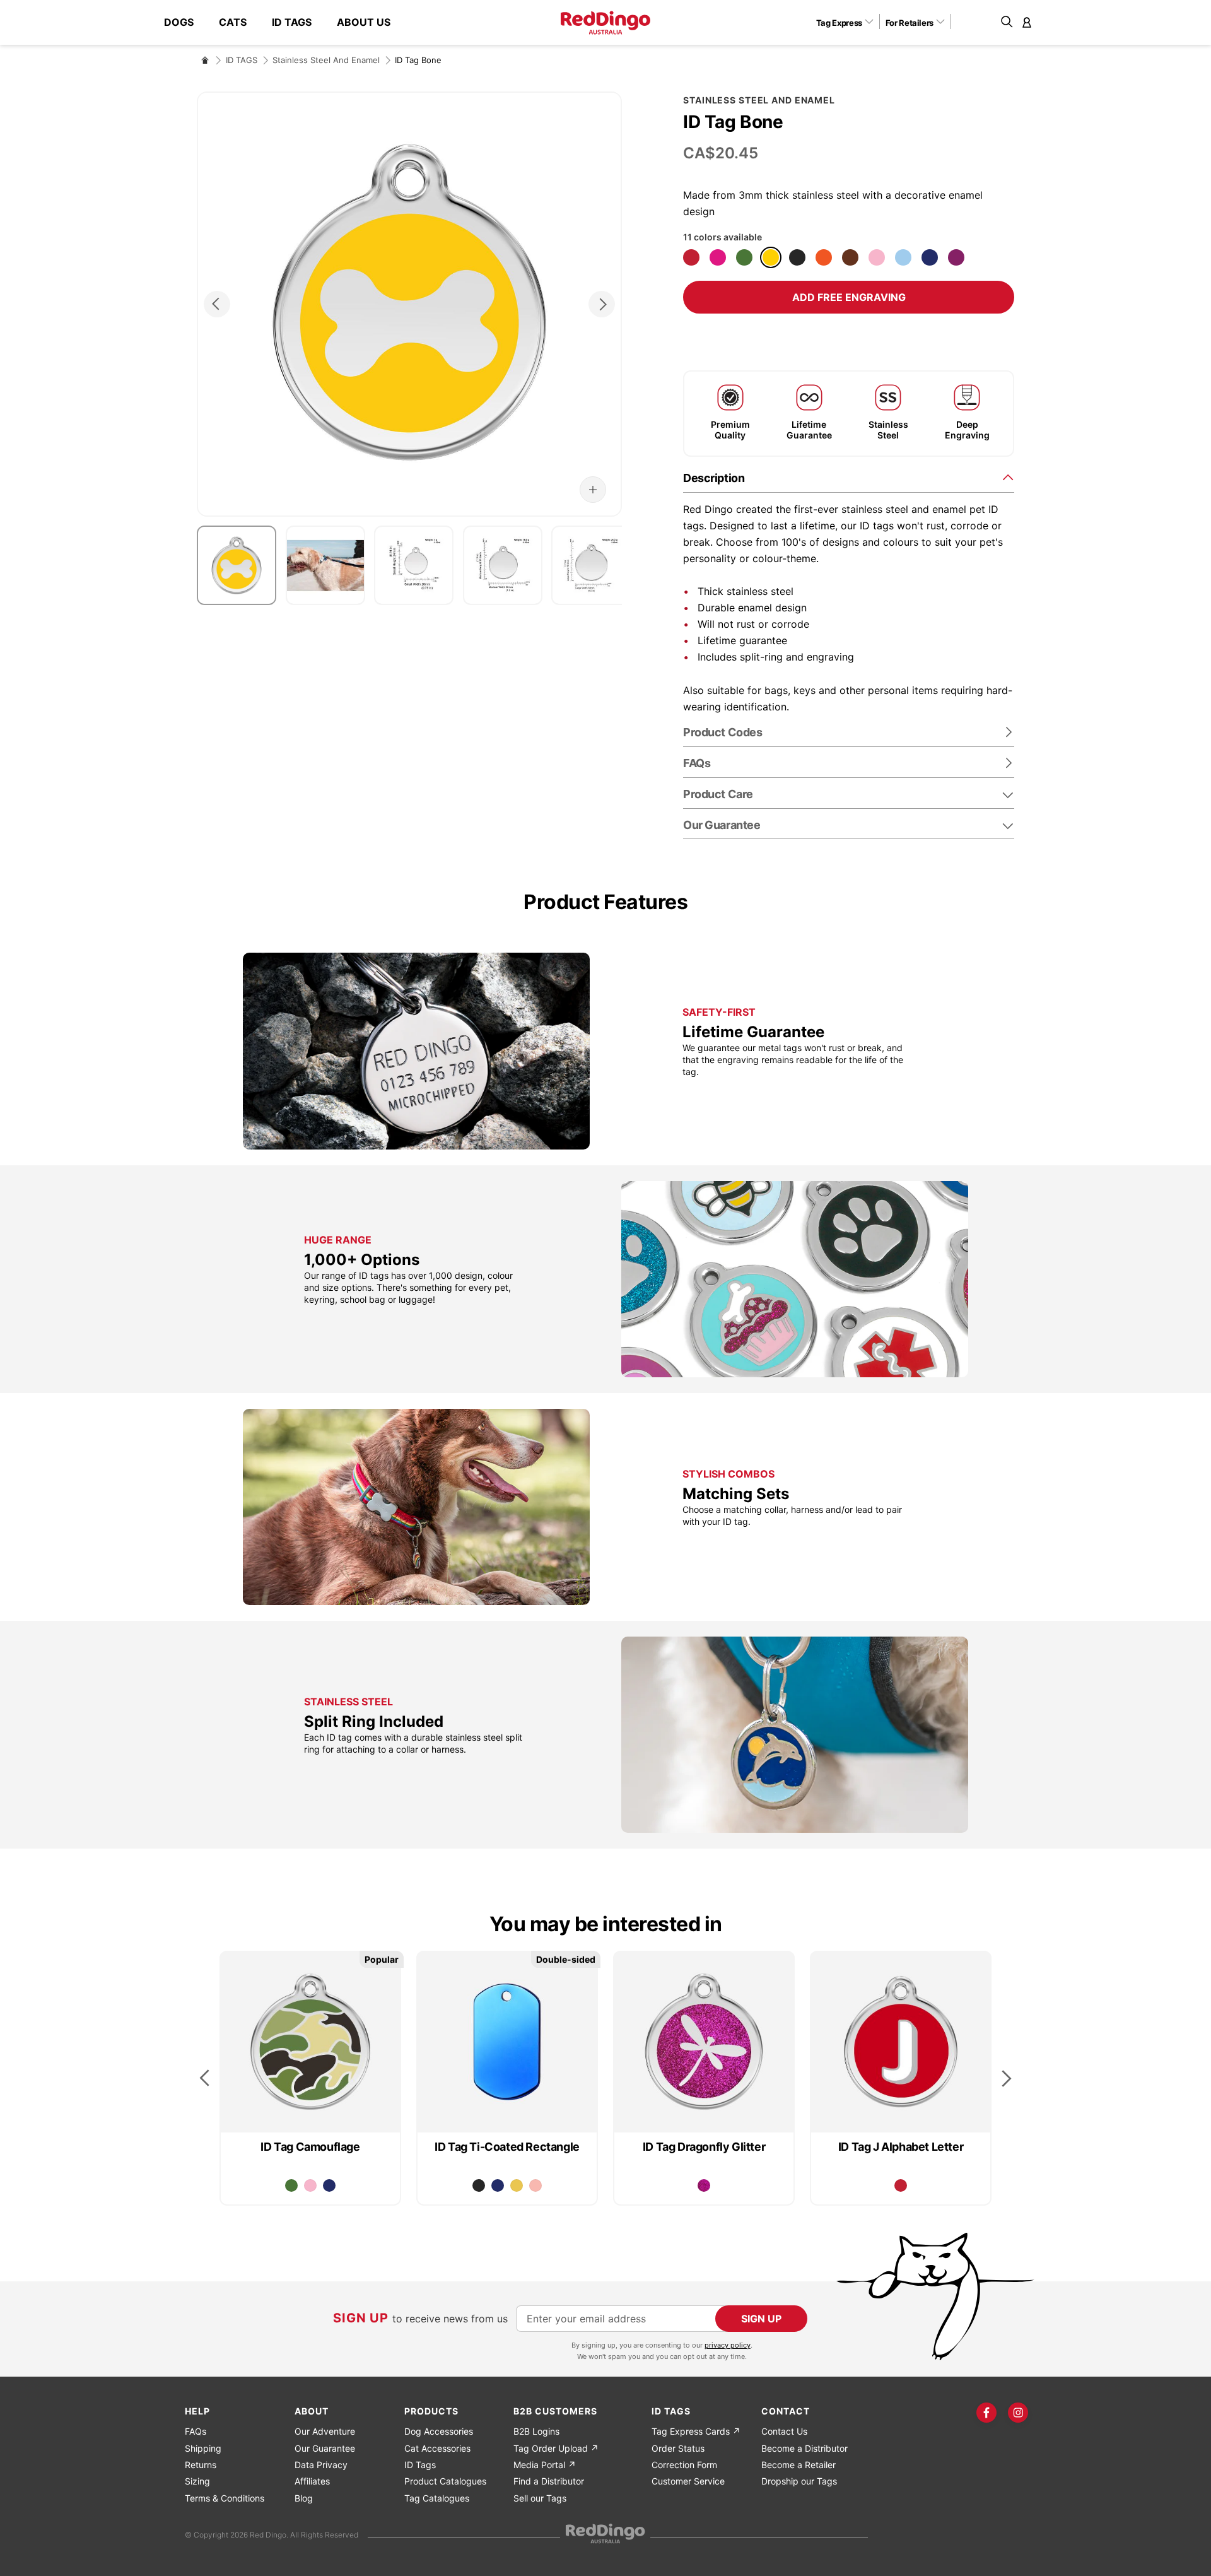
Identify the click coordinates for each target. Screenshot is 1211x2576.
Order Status (678, 2448)
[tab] (849, 477)
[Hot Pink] (718, 257)
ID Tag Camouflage (310, 2147)
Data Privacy (321, 2465)
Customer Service (688, 2481)
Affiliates (312, 2481)
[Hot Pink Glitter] (704, 2185)
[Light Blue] (903, 257)
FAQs (196, 2431)
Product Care (718, 794)
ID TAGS (242, 60)
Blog (304, 2498)
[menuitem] (185, 22)
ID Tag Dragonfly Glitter (704, 2147)
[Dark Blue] (930, 257)
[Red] (691, 257)
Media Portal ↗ (545, 2465)
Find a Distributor (549, 2481)
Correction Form (684, 2465)
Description (714, 478)
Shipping (203, 2448)
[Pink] (877, 257)
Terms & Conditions (225, 2498)
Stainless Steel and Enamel (326, 60)
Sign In (1027, 22)
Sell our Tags (540, 2498)
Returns (201, 2465)
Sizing (197, 2481)
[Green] (744, 257)
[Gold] (517, 2185)
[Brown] (850, 257)
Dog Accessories (439, 2431)
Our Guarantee (722, 825)
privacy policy (728, 2345)
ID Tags (420, 2465)
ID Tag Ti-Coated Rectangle (507, 2147)
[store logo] (605, 23)
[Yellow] (771, 257)
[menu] (284, 22)
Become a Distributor (804, 2448)
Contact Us (784, 2431)
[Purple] (956, 257)
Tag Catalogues (437, 2498)
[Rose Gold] (535, 2185)
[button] (849, 22)
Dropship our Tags (799, 2481)
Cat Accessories (437, 2448)
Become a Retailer (799, 2465)
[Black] (797, 257)
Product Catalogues (445, 2481)
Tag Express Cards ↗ (696, 2431)
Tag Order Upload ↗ (556, 2448)
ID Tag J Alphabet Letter (901, 2147)
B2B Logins (536, 2431)
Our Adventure (325, 2431)
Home (205, 60)
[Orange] (824, 257)
